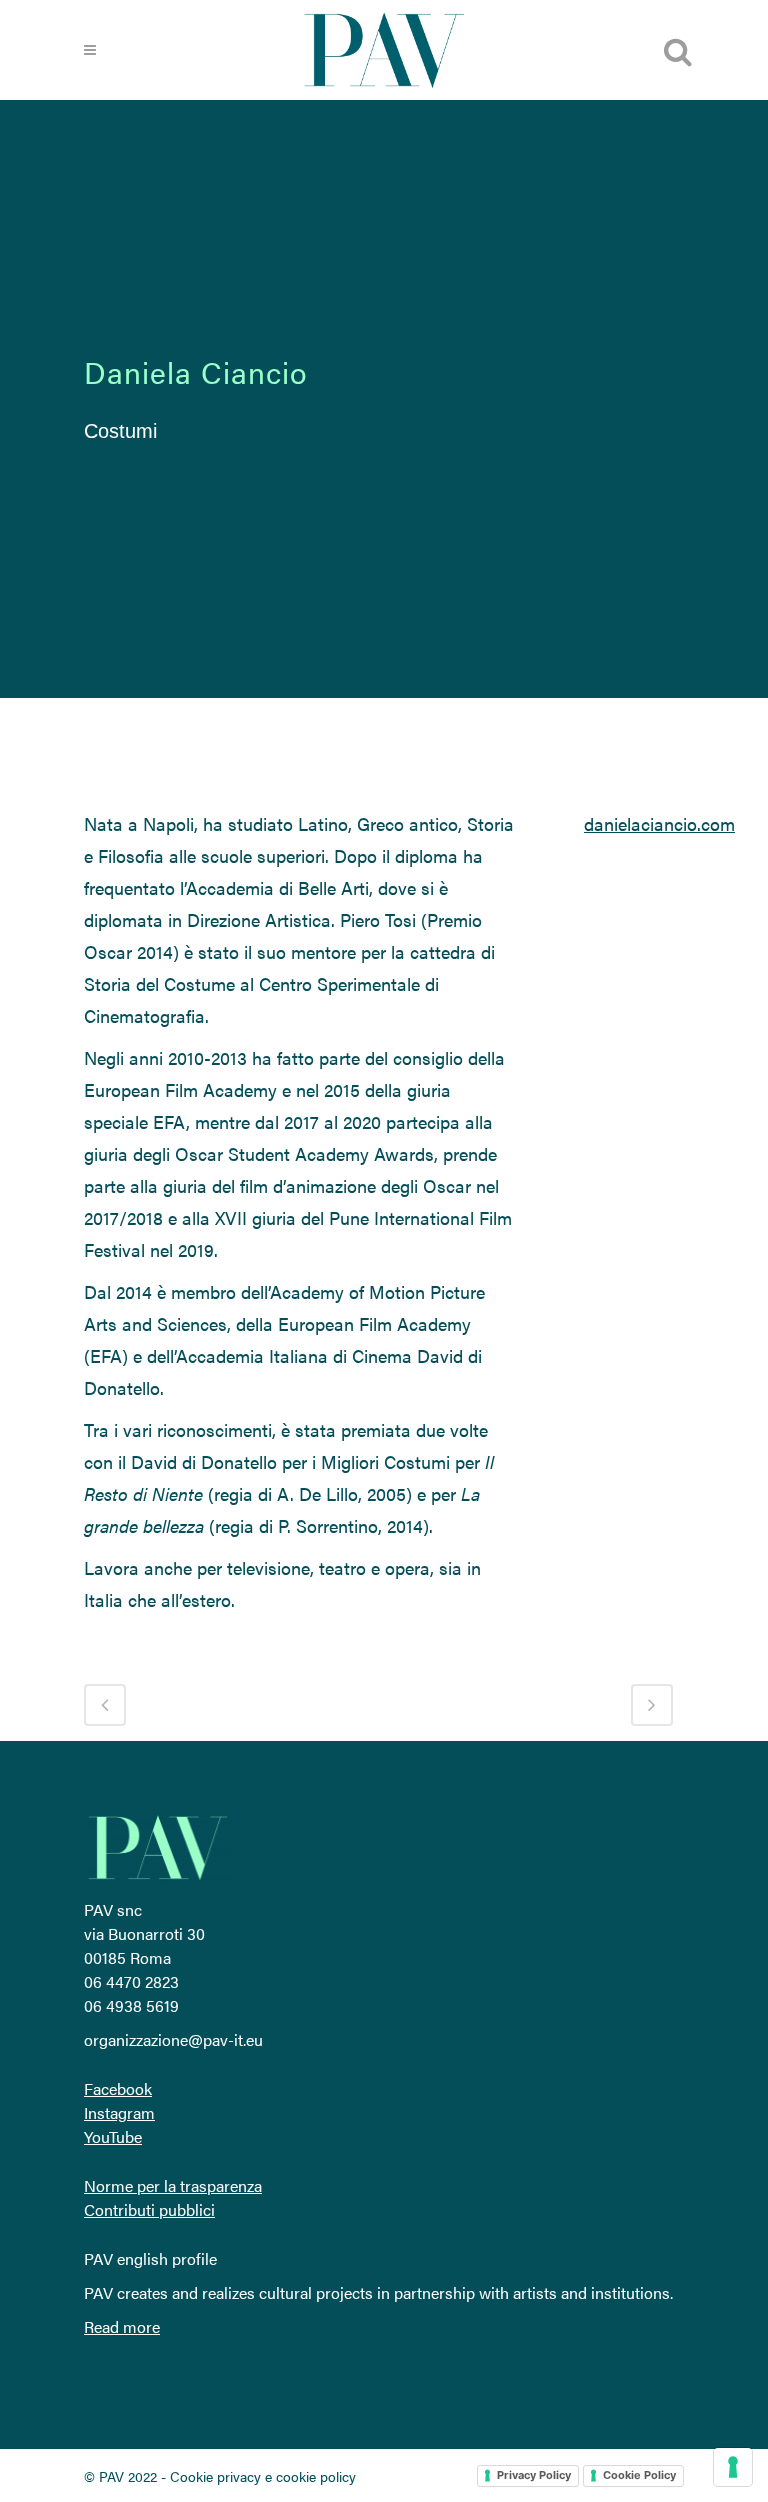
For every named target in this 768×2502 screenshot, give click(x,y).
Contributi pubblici (149, 2209)
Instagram (119, 2112)
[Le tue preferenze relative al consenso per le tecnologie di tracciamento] (733, 2467)
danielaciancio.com (659, 823)
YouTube (113, 2136)
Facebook (118, 2088)
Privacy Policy (534, 2475)
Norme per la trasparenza (173, 2185)
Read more (122, 2326)
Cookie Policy (639, 2475)
